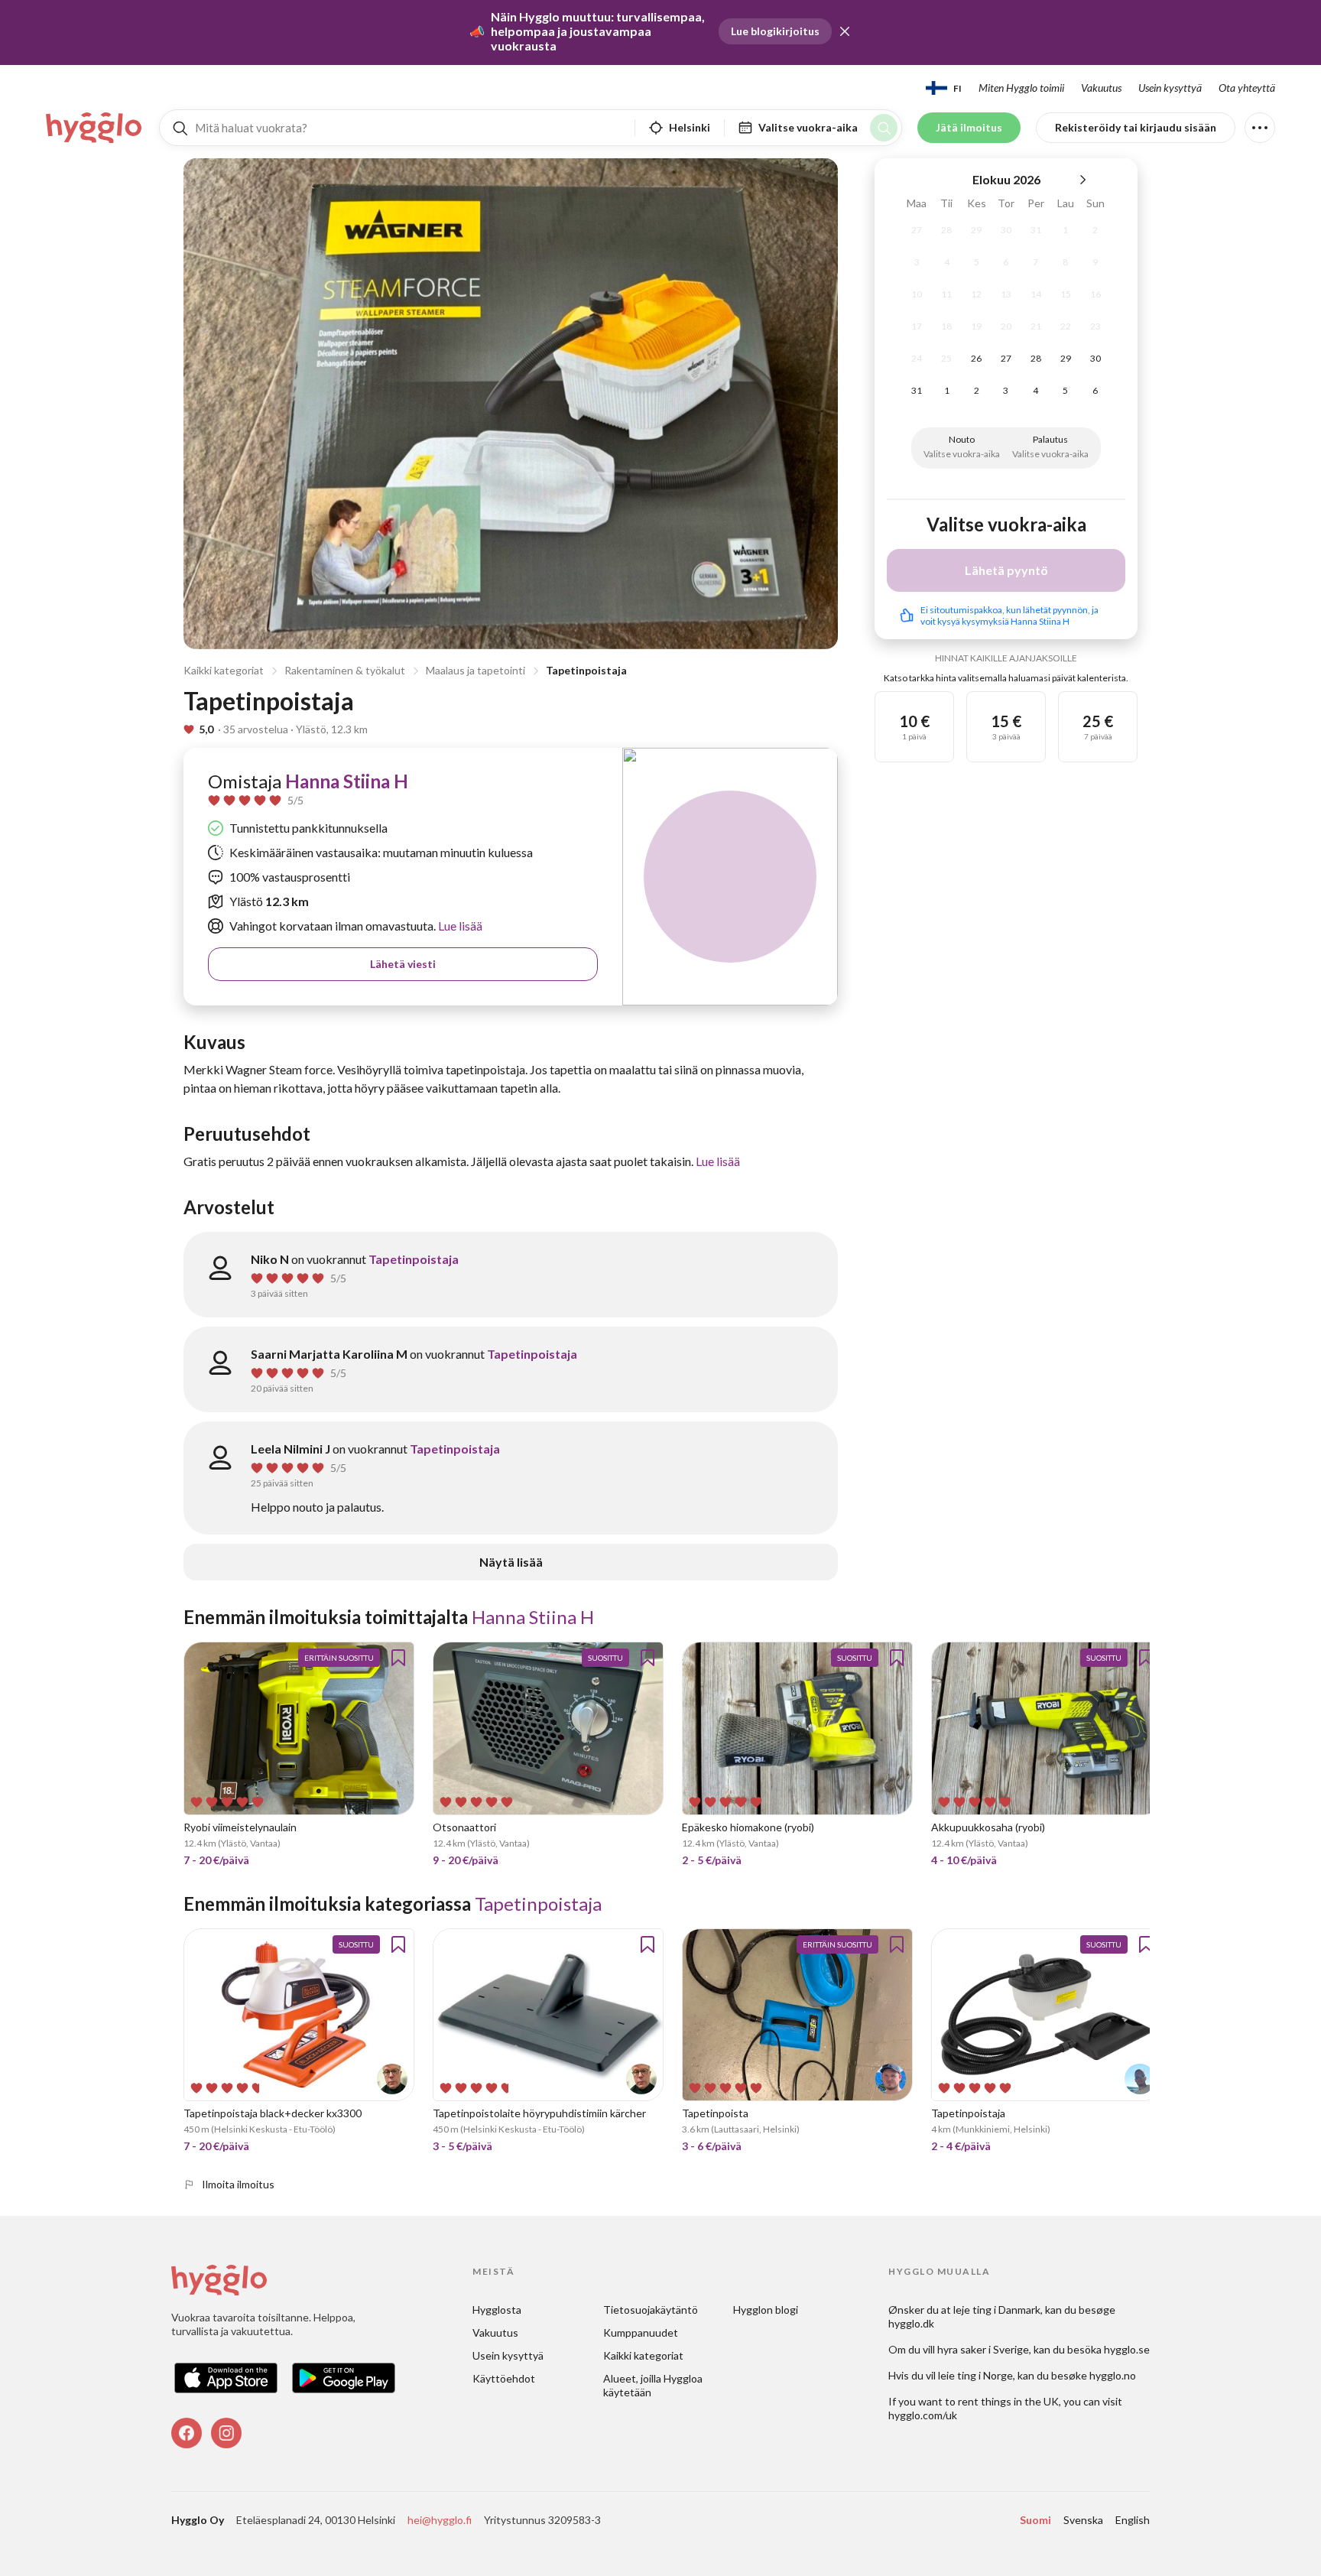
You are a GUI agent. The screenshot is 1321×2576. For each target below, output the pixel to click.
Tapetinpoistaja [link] (414, 1259)
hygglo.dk (911, 2323)
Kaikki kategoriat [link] (643, 2355)
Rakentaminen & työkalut (345, 670)
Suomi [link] (1035, 2520)
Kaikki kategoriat (224, 670)
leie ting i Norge (975, 2375)
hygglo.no (1113, 2375)
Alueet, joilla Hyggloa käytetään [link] (654, 2385)
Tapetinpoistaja (586, 670)
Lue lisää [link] (459, 926)
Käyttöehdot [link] (504, 2378)
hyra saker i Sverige (983, 2349)
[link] (95, 128)
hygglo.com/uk (923, 2415)
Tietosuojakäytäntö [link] (651, 2310)
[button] (845, 31)
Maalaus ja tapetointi (475, 670)
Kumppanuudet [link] (641, 2332)
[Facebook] (187, 2433)
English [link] (1133, 2520)
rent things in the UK (1008, 2401)
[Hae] (884, 128)
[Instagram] (226, 2433)
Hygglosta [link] (497, 2310)
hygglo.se (1127, 2349)
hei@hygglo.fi (440, 2520)
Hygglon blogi (766, 2310)
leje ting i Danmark (997, 2310)
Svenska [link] (1083, 2520)
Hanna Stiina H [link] (347, 781)
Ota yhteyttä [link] (1247, 88)
